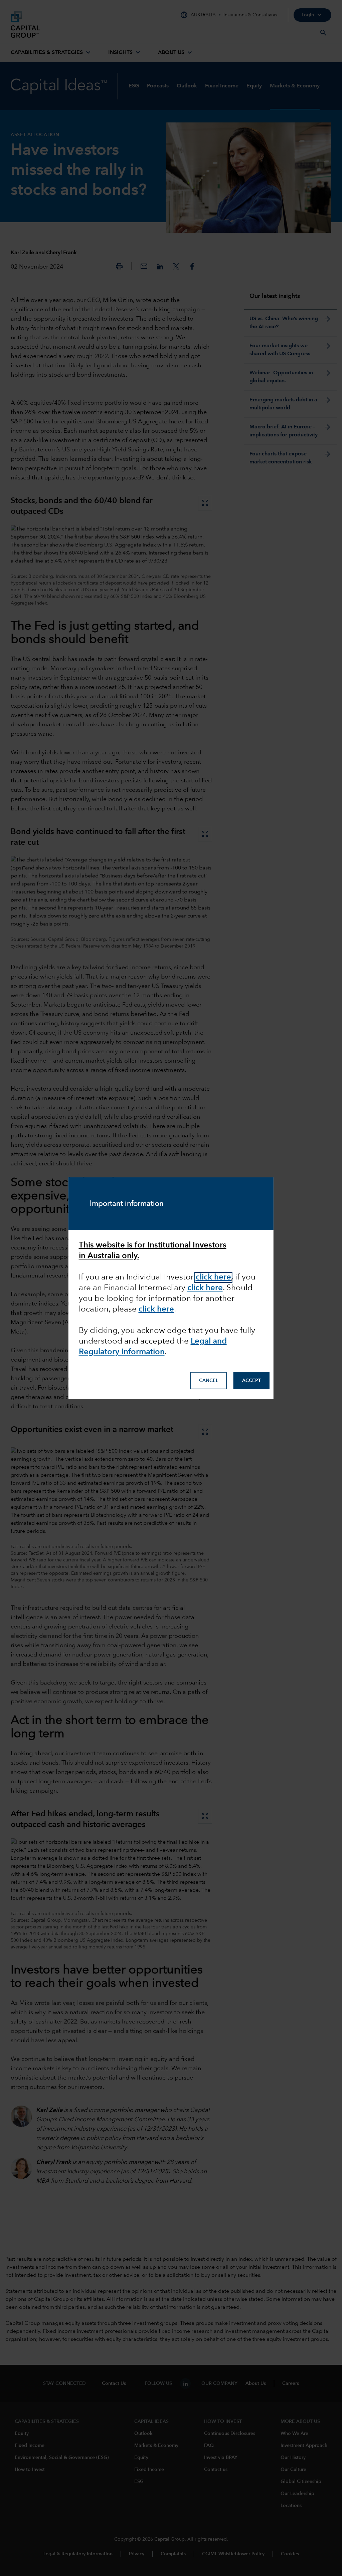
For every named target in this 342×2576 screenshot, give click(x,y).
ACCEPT (251, 1381)
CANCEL (209, 1381)
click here (156, 1310)
